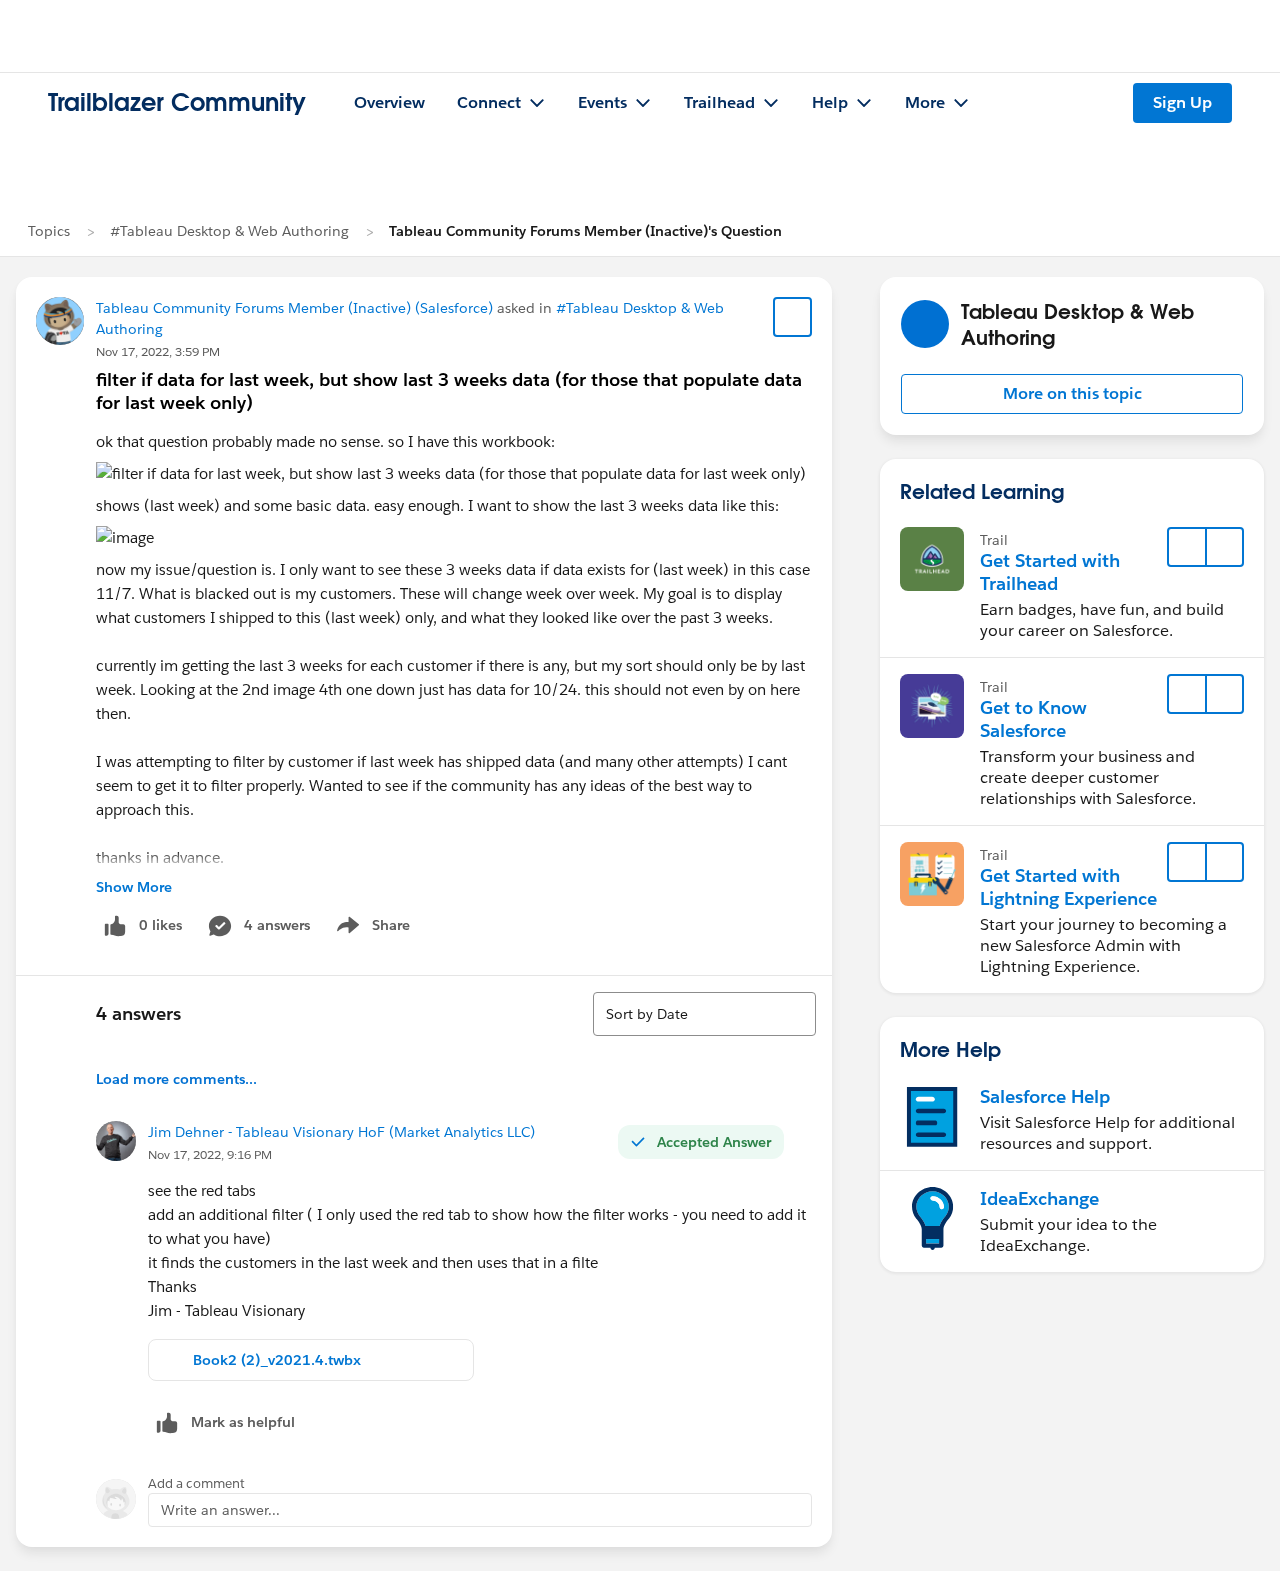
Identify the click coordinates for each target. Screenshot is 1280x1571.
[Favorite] (793, 317)
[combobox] (704, 1014)
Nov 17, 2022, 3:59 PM (158, 351)
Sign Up (1182, 102)
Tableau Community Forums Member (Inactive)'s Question (585, 231)
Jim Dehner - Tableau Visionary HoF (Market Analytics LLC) (341, 1132)
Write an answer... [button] (220, 1510)
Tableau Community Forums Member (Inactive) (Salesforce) (294, 308)
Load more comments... (176, 1079)
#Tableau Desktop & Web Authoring (229, 231)
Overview (389, 102)
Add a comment (196, 1483)
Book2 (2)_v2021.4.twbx (277, 1360)
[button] (1072, 394)
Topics (49, 231)
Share (370, 929)
